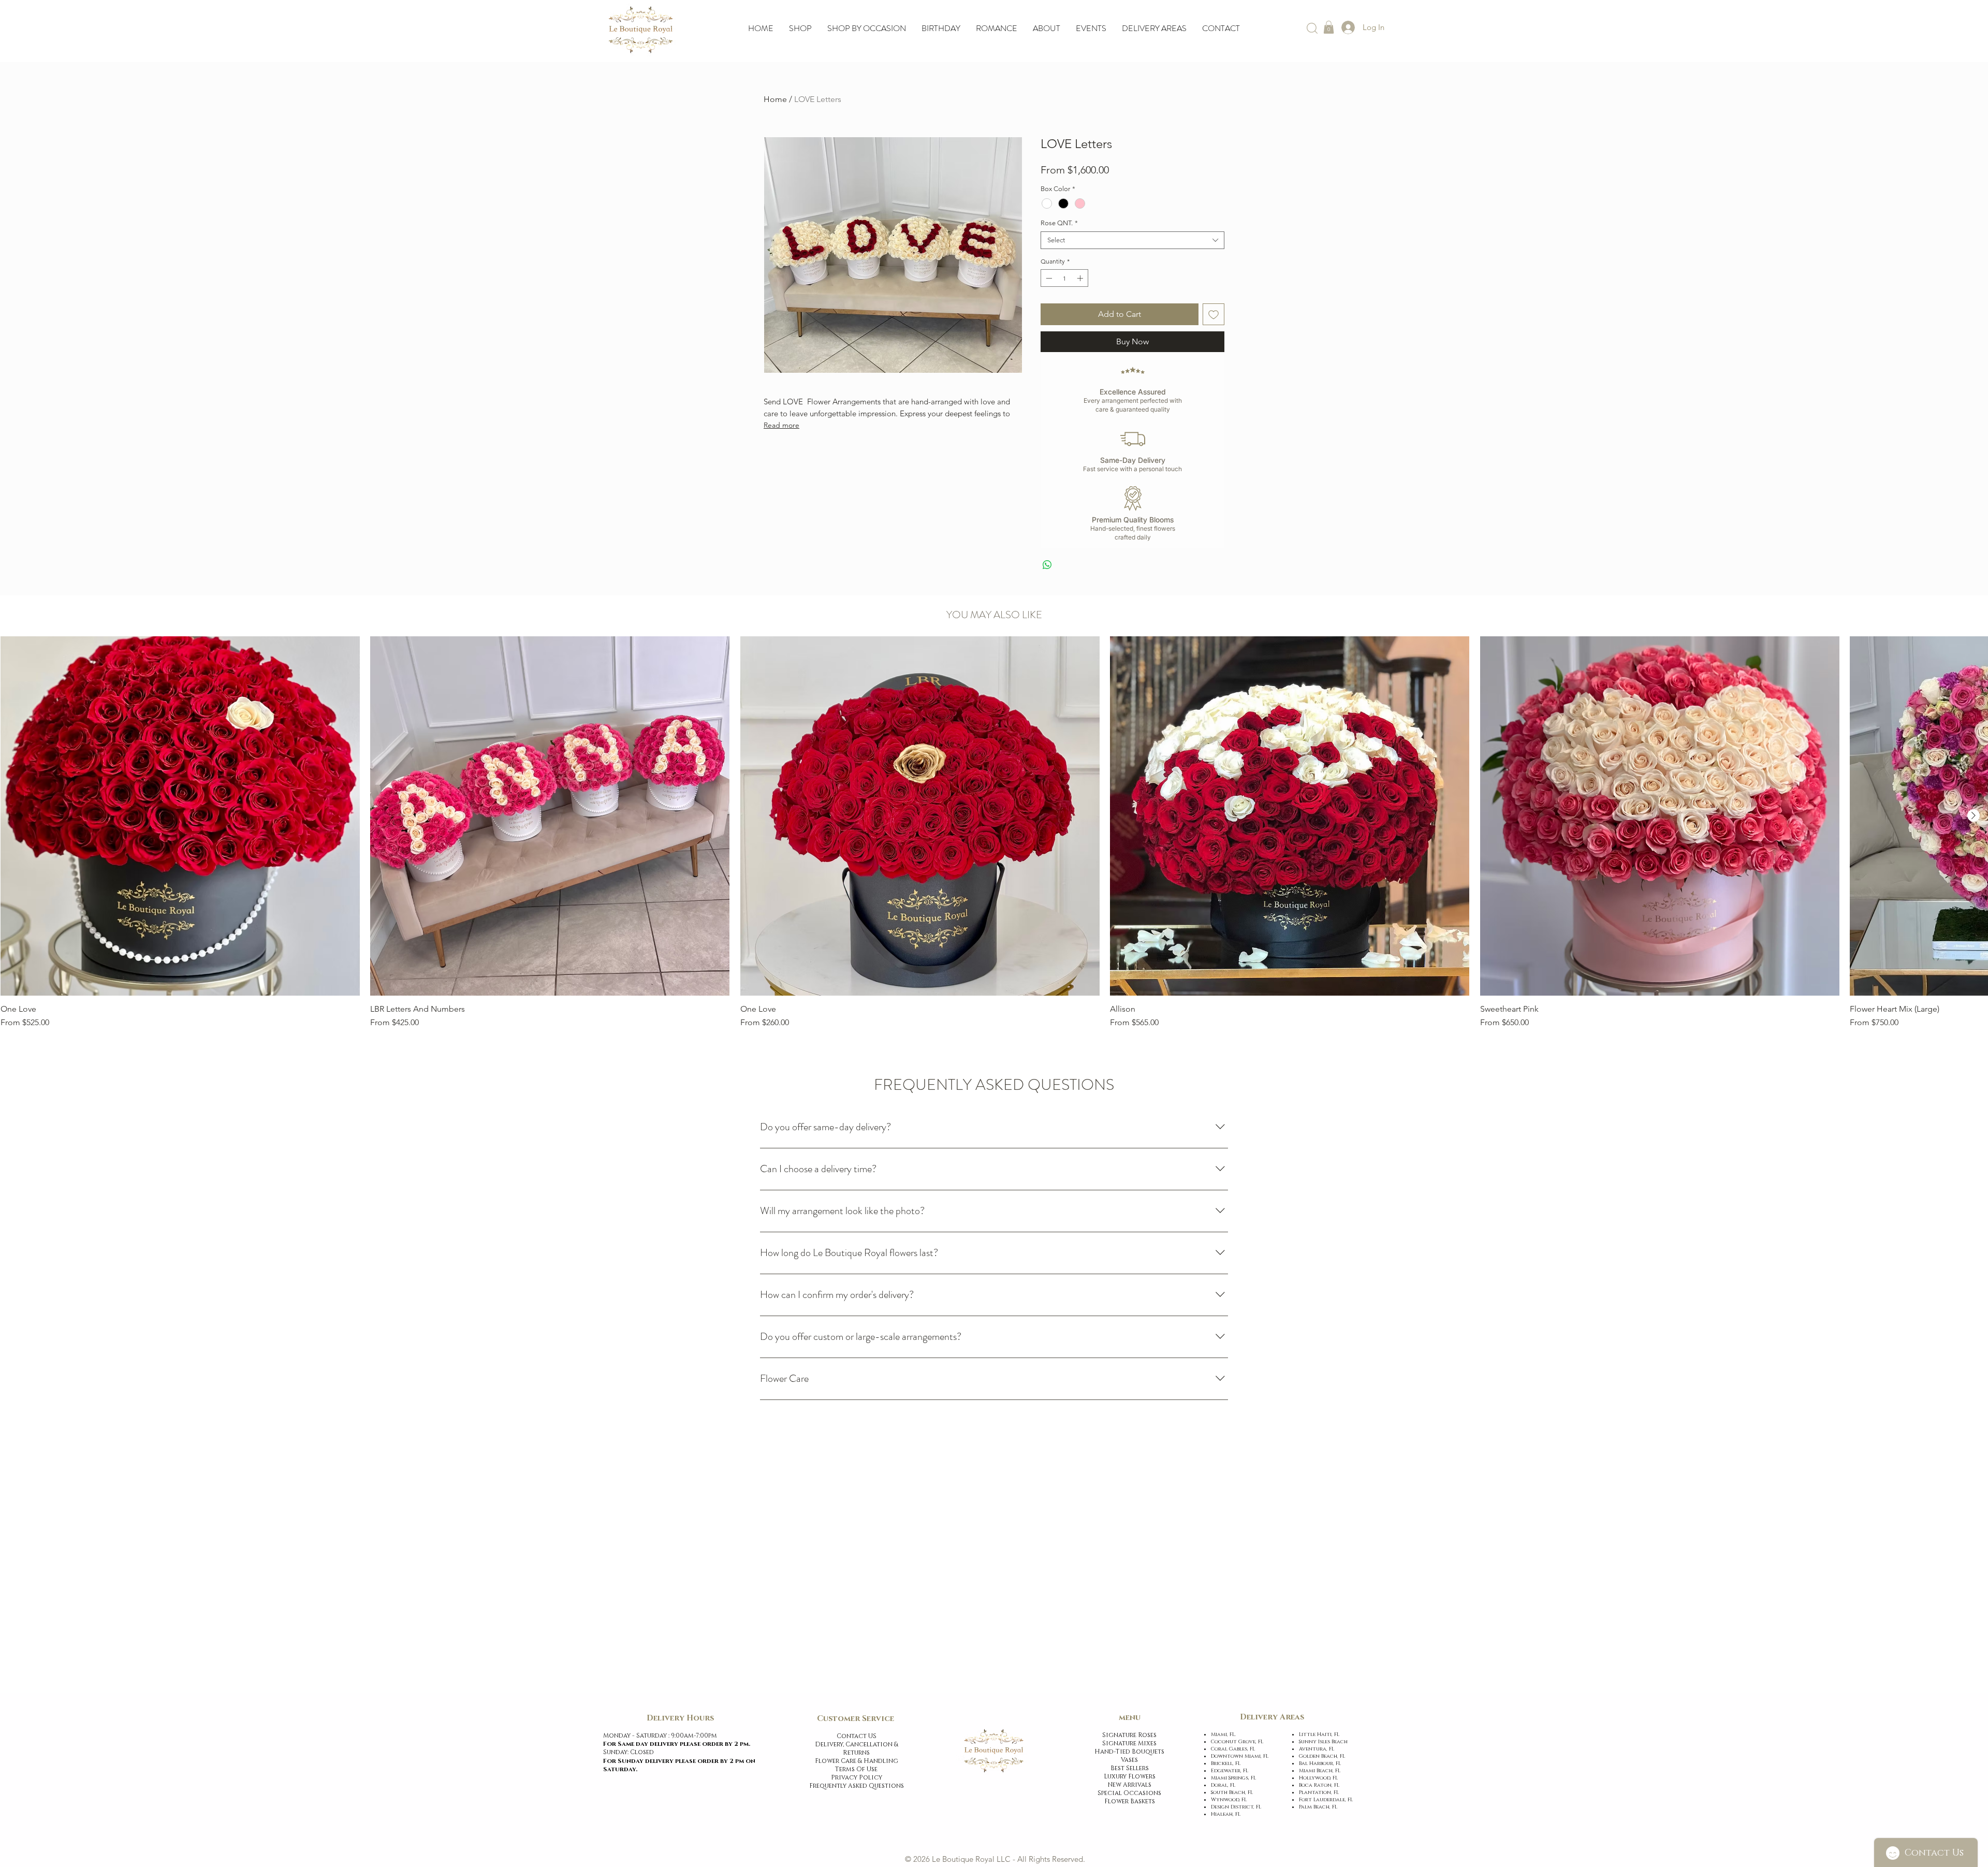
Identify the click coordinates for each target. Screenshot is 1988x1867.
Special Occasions (1129, 1793)
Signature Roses (1129, 1735)
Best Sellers (1130, 1768)
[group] (994, 833)
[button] (1329, 27)
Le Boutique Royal (963, 1859)
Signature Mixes (1129, 1743)
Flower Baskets (1130, 1801)
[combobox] (1132, 240)
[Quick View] (180, 816)
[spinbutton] (1064, 278)
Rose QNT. (1059, 223)
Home (775, 99)
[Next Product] (1974, 815)
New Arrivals (1130, 1785)
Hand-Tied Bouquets (1129, 1752)
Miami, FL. (1227, 1734)
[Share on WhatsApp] (1047, 565)
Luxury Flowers (1130, 1776)
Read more (781, 425)
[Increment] (1081, 278)
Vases (1129, 1760)
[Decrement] (1048, 278)
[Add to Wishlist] (1214, 314)
